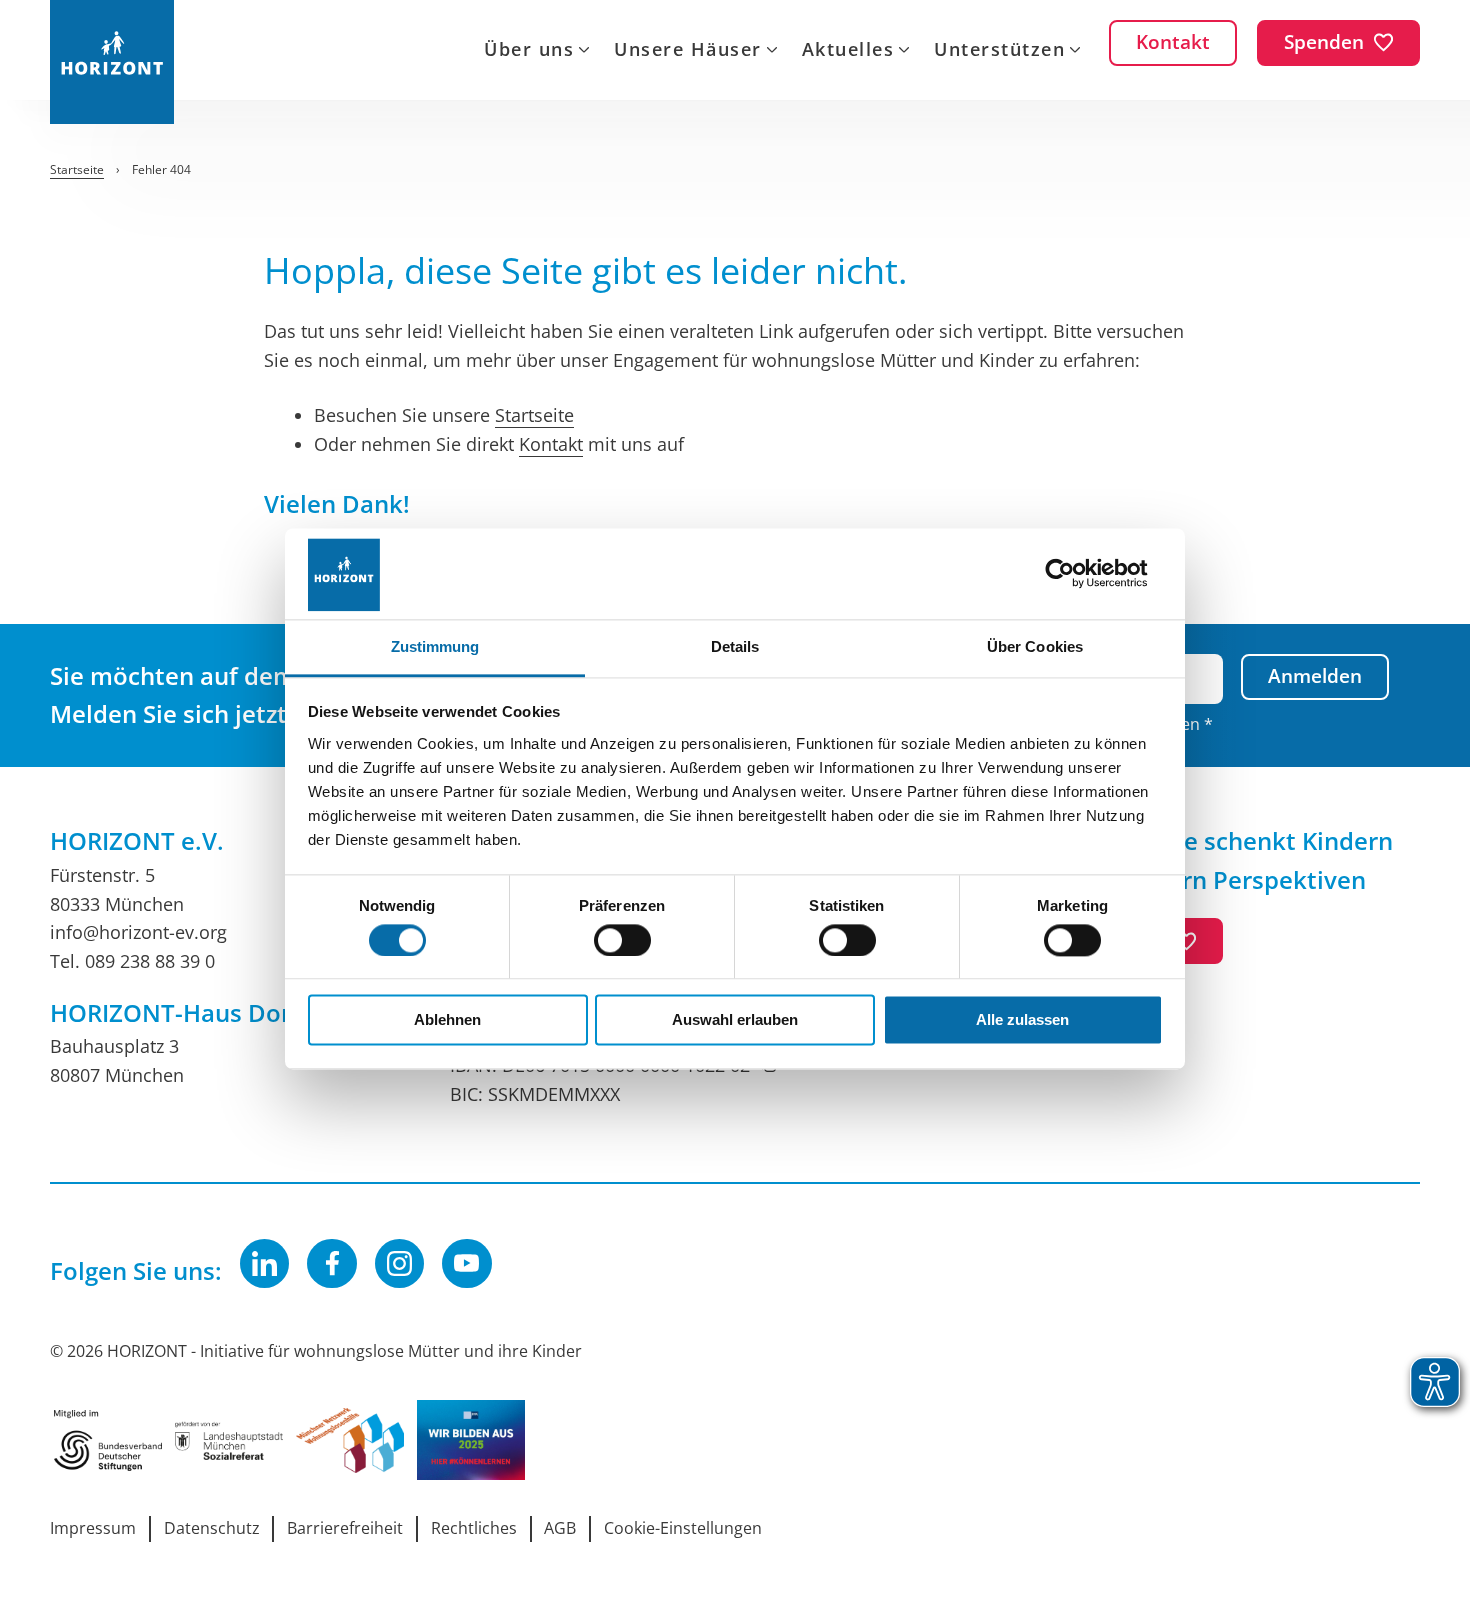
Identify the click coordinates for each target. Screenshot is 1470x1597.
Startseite (534, 415)
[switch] (622, 940)
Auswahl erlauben (735, 1020)
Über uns (529, 51)
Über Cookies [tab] (1035, 646)
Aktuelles (848, 51)
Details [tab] (735, 646)
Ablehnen (447, 1020)
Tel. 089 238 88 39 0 (132, 961)
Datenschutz (212, 1528)
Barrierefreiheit (345, 1528)
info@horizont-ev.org (138, 932)
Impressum (93, 1528)
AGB (560, 1528)
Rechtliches (474, 1528)
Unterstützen (999, 51)
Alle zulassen (1022, 1020)
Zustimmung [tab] (435, 646)
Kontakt (551, 444)
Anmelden (1315, 676)
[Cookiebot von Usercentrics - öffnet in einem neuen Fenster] (1075, 573)
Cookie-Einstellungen (683, 1528)
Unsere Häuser (688, 51)
